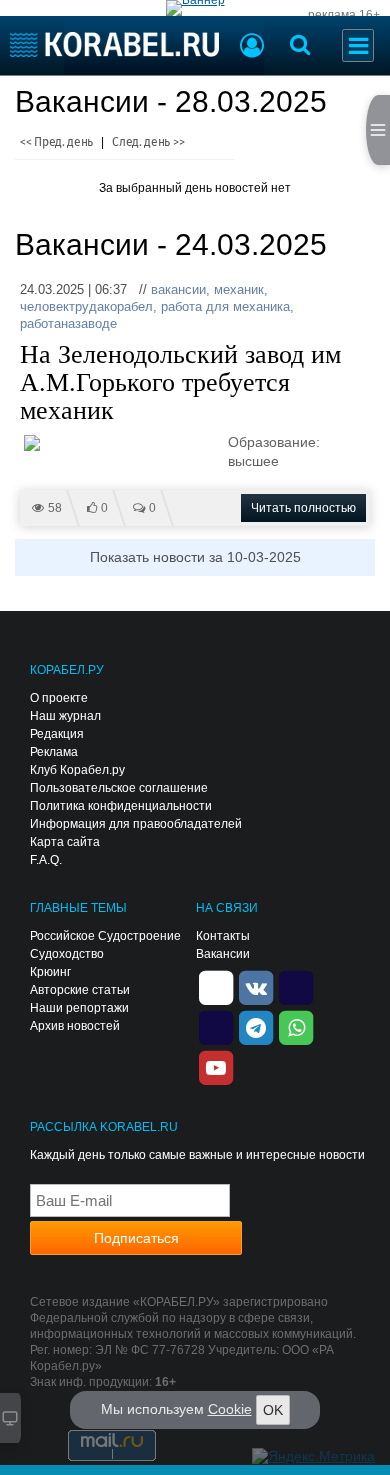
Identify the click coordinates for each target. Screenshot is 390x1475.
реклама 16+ (344, 15)
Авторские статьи (80, 990)
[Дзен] (216, 986)
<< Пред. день (56, 142)
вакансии (178, 289)
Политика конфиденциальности (121, 806)
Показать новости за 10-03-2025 (195, 557)
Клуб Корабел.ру (77, 770)
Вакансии (223, 954)
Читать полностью (303, 508)
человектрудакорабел (86, 306)
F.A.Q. (46, 860)
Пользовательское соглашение (119, 788)
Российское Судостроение (105, 936)
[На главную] (114, 44)
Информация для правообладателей (136, 824)
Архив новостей (75, 1026)
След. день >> (148, 142)
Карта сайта (65, 842)
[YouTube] (216, 1066)
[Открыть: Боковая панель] (378, 130)
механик (239, 289)
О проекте (59, 698)
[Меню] (358, 45)
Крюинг (50, 972)
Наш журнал (65, 716)
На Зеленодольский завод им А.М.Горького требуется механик (180, 383)
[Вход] (252, 48)
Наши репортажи (79, 1008)
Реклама (54, 752)
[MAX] (216, 1026)
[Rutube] (296, 986)
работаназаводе (68, 323)
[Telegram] (256, 1026)
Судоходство (67, 954)
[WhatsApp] (296, 1026)
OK (273, 1410)
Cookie (230, 1409)
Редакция (57, 734)
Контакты (223, 936)
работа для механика (225, 306)
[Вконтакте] (256, 986)
